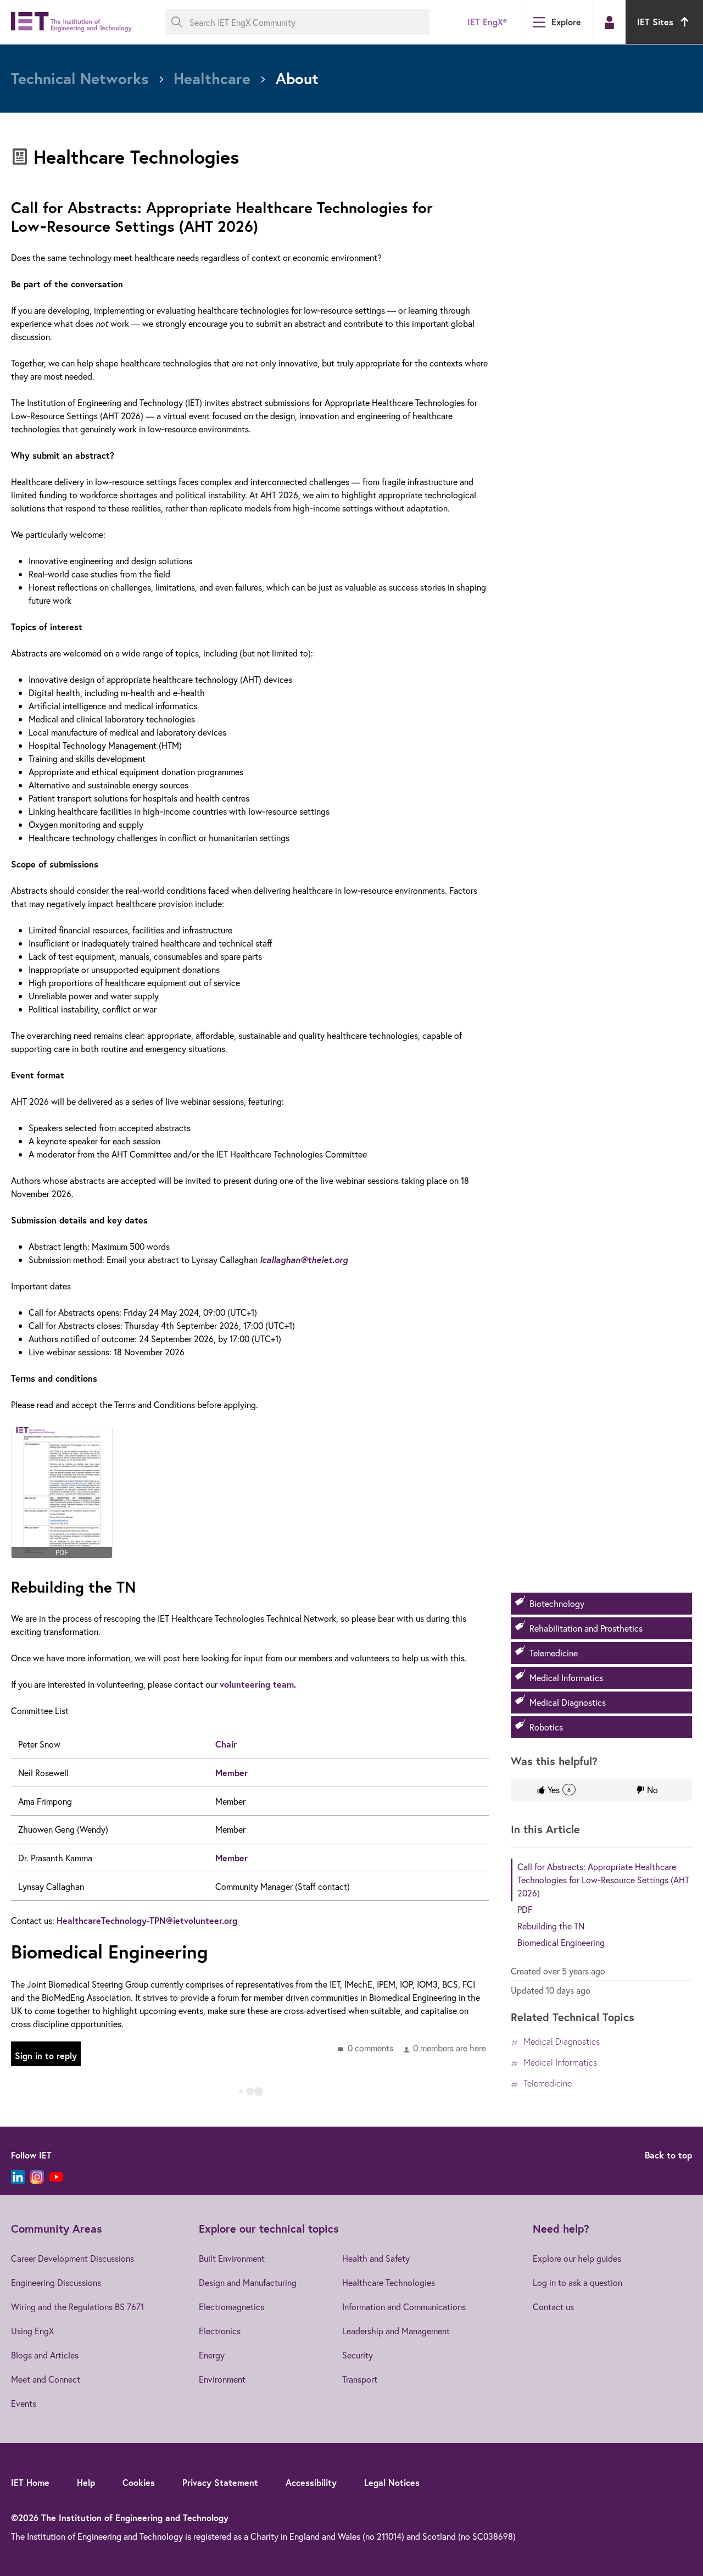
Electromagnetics (231, 2307)
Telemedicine (554, 1653)
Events (24, 2403)
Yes (559, 1790)
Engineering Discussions (56, 2282)
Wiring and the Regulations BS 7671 (77, 2307)
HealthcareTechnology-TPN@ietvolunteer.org (147, 1920)
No (652, 1790)
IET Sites (655, 22)
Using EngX (32, 2331)
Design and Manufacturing (248, 2282)
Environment (222, 2379)
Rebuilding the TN (551, 1926)
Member (231, 1773)
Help (86, 2482)
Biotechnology (557, 1603)
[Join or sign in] (609, 23)
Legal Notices (392, 2482)
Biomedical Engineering (561, 1942)
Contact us (553, 2307)
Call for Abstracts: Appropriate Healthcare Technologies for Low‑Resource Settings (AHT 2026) (603, 1880)
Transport (360, 2379)
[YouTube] (56, 2177)
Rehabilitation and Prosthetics (586, 1628)
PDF (525, 1909)
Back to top (668, 2155)
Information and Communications (404, 2307)
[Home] (71, 22)
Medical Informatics (566, 1678)
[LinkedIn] (18, 2177)
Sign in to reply (46, 2055)
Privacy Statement (220, 2482)
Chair (226, 1744)
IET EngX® (487, 22)
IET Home (30, 2482)
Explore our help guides (577, 2258)
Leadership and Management (396, 2331)
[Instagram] (37, 2177)
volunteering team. (258, 1684)
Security (358, 2355)
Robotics (546, 1727)
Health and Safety (376, 2258)
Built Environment (232, 2258)
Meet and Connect (46, 2379)
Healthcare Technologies (389, 2282)
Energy (212, 2355)
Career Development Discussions (72, 2258)
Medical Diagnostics (568, 1702)
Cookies (139, 2482)
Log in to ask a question (578, 2282)
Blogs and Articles (45, 2355)
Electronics (220, 2331)
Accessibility (311, 2482)
